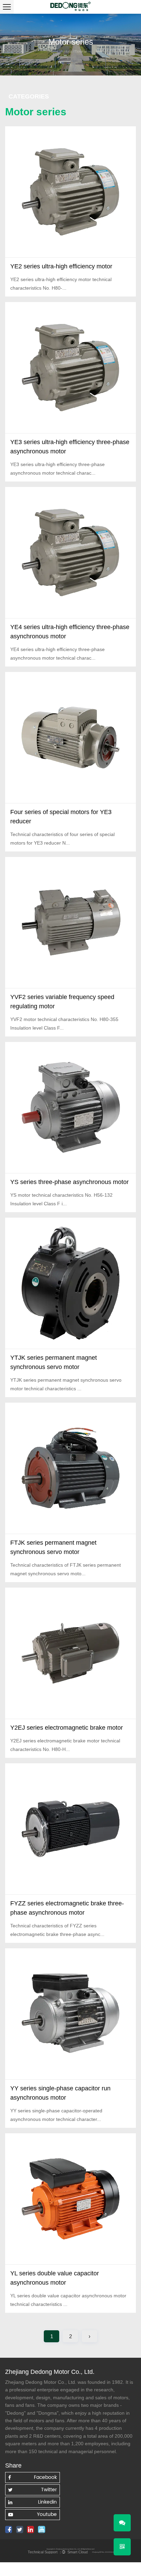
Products (66, 51)
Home (54, 51)
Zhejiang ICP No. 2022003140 (104, 2552)
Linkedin (47, 2502)
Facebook (45, 2477)
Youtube (47, 2514)
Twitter (49, 2490)
